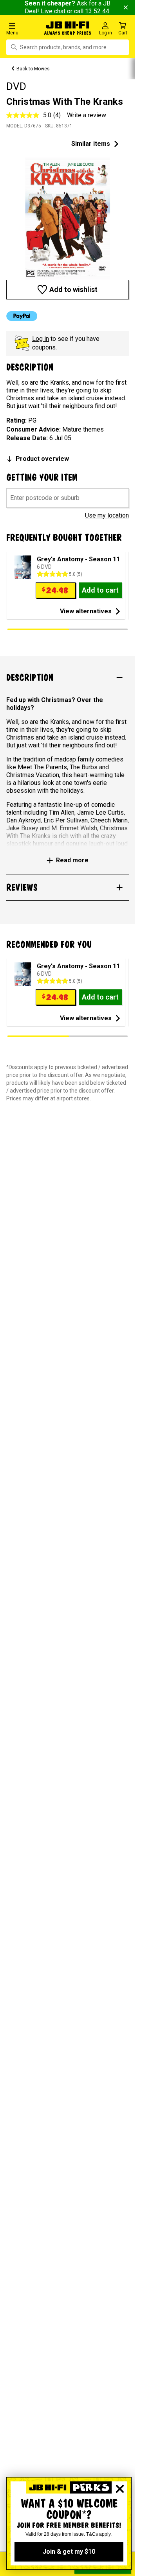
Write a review (87, 115)
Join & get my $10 (69, 2552)
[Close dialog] (120, 2489)
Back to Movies (33, 69)
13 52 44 (97, 11)
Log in (41, 339)
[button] (23, 28)
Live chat (53, 11)
